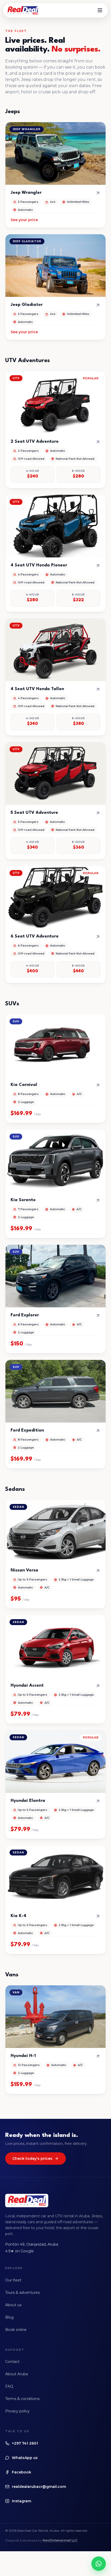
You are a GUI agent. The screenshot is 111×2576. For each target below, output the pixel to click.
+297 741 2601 (25, 2443)
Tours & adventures (22, 2293)
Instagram (22, 2501)
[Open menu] (100, 10)
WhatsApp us (25, 2458)
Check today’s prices (32, 2159)
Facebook (22, 2472)
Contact (12, 2362)
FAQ (9, 2386)
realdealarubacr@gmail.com (39, 2487)
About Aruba (17, 2374)
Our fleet (13, 2280)
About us (13, 2305)
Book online (16, 2330)
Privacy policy (17, 2411)
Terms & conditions (22, 2399)
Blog (9, 2317)
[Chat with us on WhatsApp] (99, 2564)
